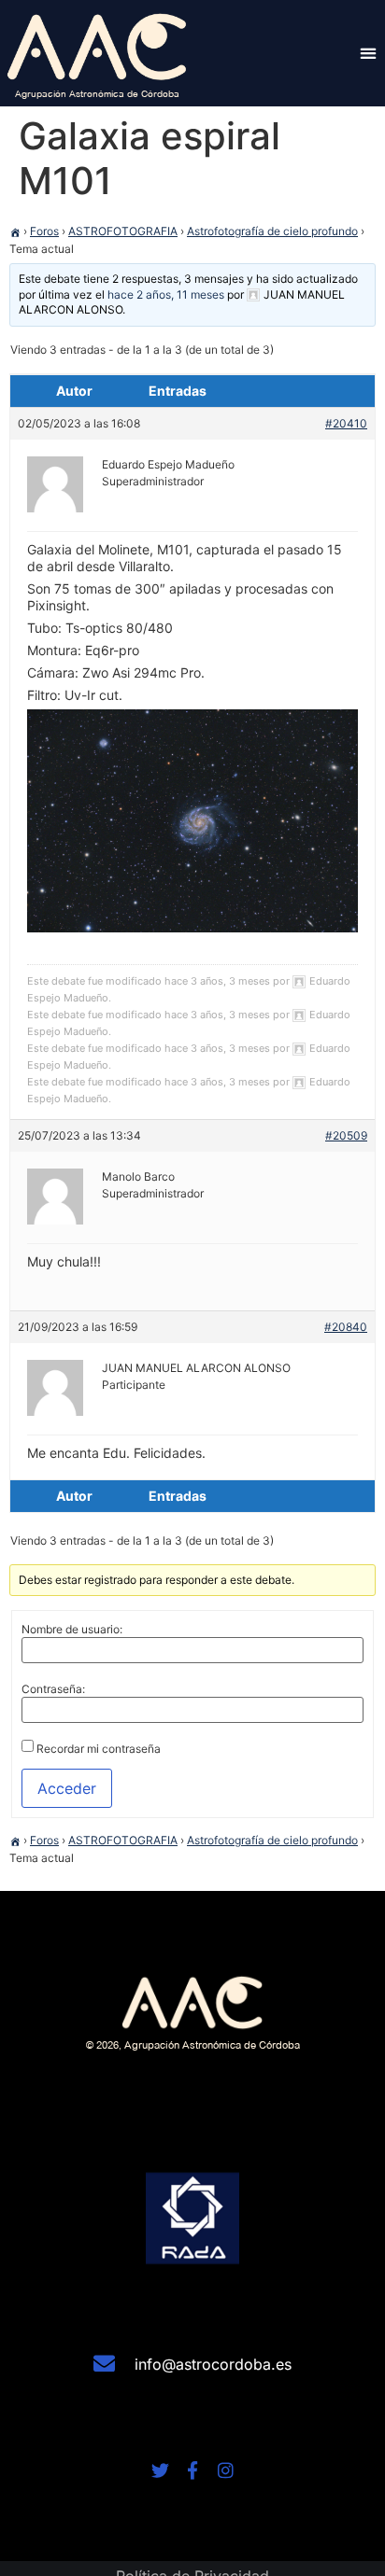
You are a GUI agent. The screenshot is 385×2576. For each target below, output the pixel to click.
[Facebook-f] (193, 2470)
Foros (44, 231)
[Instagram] (226, 2470)
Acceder (67, 1788)
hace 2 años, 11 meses (166, 294)
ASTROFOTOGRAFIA (123, 231)
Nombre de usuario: (72, 1630)
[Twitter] (160, 2470)
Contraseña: (53, 1689)
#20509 (346, 1135)
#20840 (346, 1327)
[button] (368, 53)
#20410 (346, 423)
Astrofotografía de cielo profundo (272, 231)
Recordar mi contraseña (99, 1749)
